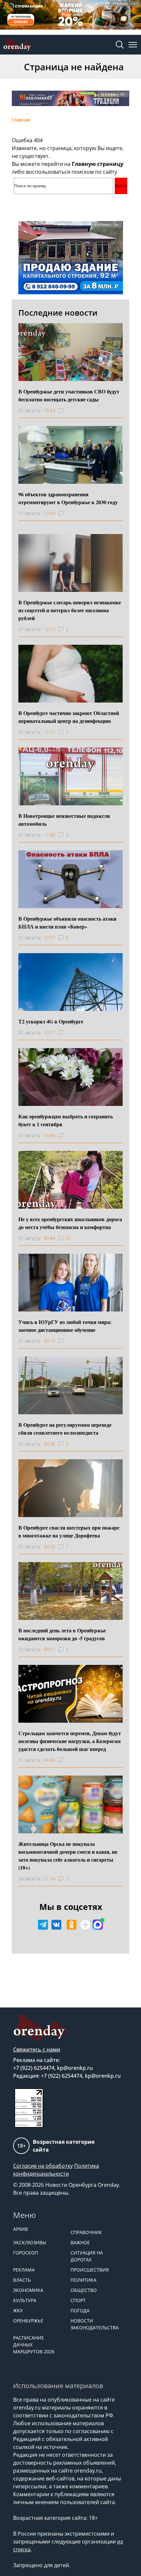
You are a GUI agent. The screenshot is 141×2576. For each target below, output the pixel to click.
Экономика (28, 2290)
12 (67, 1238)
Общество (84, 2290)
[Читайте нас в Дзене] (85, 1925)
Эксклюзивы (30, 2242)
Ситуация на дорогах (87, 2256)
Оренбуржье (28, 2321)
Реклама (24, 2270)
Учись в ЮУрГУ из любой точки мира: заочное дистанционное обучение (65, 1326)
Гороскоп (26, 2253)
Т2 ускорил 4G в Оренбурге (51, 1021)
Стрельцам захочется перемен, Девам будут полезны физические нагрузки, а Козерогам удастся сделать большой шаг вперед (70, 1741)
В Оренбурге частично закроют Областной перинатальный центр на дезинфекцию (69, 717)
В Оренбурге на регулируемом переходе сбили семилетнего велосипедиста (65, 1429)
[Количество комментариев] (67, 411)
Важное (80, 2242)
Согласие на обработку (43, 2166)
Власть (22, 2280)
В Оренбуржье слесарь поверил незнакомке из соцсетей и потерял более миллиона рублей (70, 610)
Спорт (78, 2300)
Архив (20, 2229)
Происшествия (90, 2270)
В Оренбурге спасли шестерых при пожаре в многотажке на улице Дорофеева (69, 1531)
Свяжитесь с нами (37, 2050)
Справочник (86, 2232)
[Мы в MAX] (98, 1925)
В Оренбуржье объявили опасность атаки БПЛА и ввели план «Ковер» (67, 922)
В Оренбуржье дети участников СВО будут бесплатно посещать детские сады (69, 395)
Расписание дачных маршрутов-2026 (34, 2345)
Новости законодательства (95, 2324)
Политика (83, 2280)
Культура (25, 2300)
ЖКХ (18, 2310)
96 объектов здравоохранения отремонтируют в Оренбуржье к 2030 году (68, 498)
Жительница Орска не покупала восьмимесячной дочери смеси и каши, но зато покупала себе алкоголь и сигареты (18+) (68, 1856)
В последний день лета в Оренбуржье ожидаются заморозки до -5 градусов (62, 1634)
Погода (80, 2310)
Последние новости (58, 313)
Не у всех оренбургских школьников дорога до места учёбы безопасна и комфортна (70, 1223)
